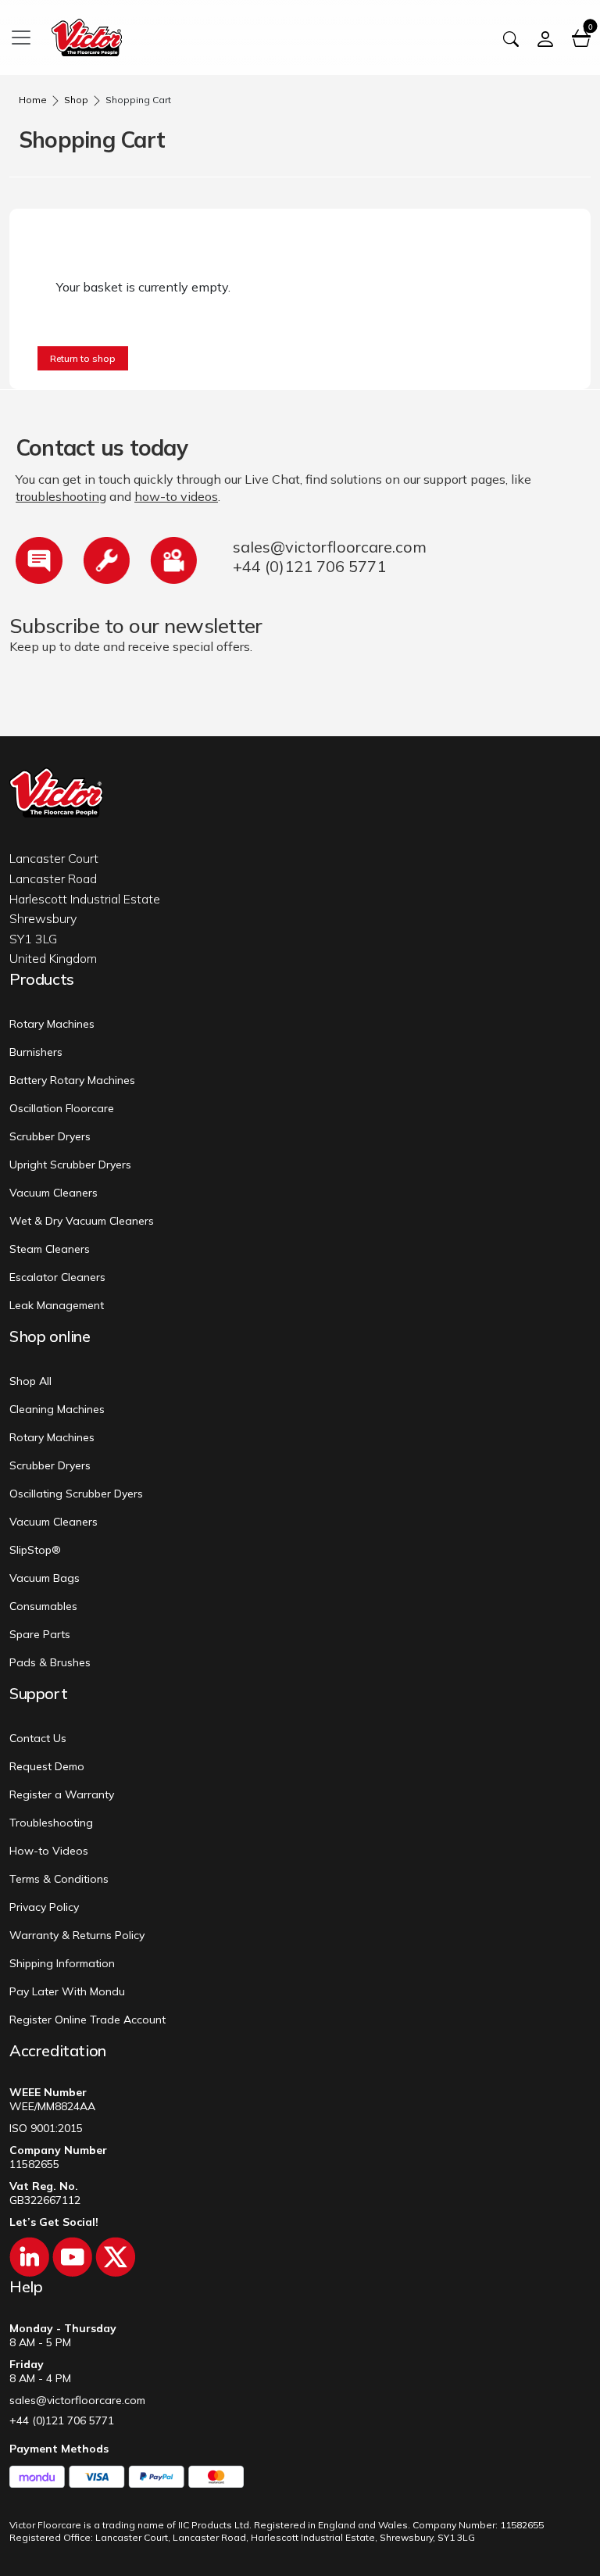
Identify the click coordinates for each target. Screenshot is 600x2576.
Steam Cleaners (50, 1249)
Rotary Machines (52, 1024)
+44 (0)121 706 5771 (309, 566)
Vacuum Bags (45, 1578)
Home (33, 100)
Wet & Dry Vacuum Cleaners (82, 1221)
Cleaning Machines (57, 1409)
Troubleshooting (51, 1823)
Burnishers (36, 1052)
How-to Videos (49, 1851)
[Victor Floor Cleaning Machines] (87, 36)
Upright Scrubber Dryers (70, 1165)
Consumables (43, 1606)
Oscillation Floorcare (62, 1108)
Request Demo (47, 1766)
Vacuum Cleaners (54, 1193)
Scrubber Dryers (50, 1136)
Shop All (30, 1381)
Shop (76, 100)
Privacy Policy (44, 1907)
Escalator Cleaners (57, 1277)
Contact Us (38, 1738)
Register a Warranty (62, 1794)
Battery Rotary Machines (72, 1080)
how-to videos (176, 496)
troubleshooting (61, 496)
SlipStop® (35, 1550)
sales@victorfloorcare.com (330, 547)
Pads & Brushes (50, 1662)
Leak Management (57, 1305)
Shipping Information (62, 1963)
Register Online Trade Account (87, 2020)
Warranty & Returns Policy (77, 1935)
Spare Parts (40, 1634)
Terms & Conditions (59, 1879)
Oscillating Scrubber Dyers (76, 1494)
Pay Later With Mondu (67, 1991)
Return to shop (83, 358)
